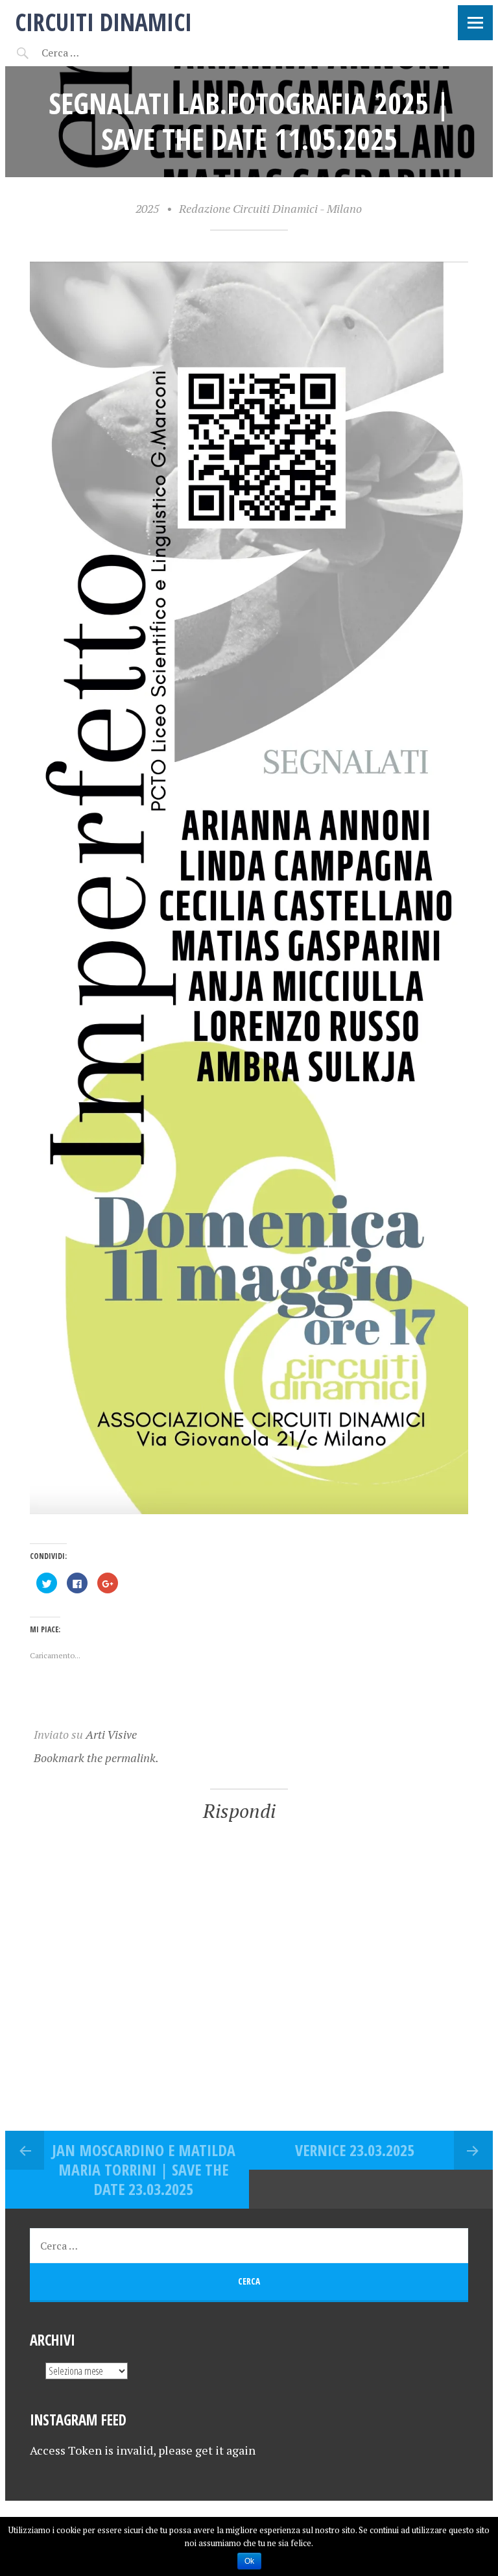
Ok (249, 2561)
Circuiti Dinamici (103, 22)
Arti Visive (111, 1734)
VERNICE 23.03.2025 (355, 2150)
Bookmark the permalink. (96, 1758)
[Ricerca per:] (95, 53)
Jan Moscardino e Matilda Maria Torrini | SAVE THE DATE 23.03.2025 (144, 2169)
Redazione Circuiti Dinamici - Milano (270, 208)
